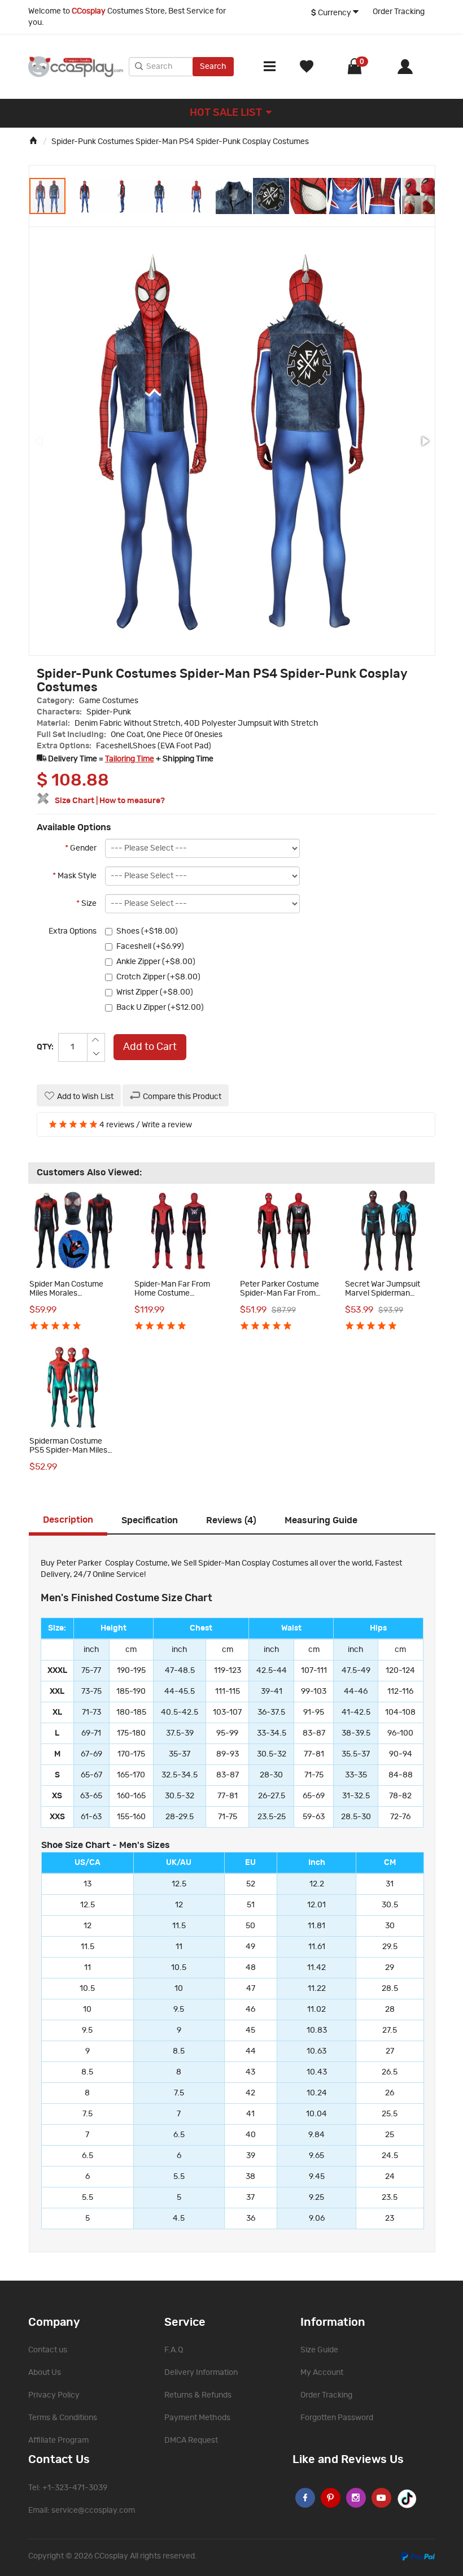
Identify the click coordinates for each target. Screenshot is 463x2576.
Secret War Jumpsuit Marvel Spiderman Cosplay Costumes (383, 1293)
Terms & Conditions (63, 2418)
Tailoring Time (130, 759)
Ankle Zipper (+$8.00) (156, 962)
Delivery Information (201, 2373)
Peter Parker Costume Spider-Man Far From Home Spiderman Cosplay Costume (279, 1297)
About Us (45, 2373)
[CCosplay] (76, 67)
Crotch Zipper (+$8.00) (158, 977)
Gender (81, 848)
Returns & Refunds (198, 2395)
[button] (85, 196)
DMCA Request (191, 2440)
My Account (322, 2373)
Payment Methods (197, 2418)
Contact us (48, 2350)
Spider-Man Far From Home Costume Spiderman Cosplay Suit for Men (177, 1297)
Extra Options (73, 931)
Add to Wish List (85, 1097)
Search (213, 67)
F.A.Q (174, 2350)
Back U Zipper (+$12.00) (160, 1008)
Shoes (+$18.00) (147, 931)
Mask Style (75, 876)
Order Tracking (399, 12)
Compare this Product (182, 1097)
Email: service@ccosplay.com (82, 2510)
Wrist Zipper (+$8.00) (155, 992)
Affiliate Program (58, 2440)
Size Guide (319, 2350)
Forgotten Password (337, 2418)
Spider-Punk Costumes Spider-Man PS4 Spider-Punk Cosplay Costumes (180, 142)
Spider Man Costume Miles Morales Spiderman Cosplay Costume (66, 1297)
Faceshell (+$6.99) (150, 947)
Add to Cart (150, 1047)
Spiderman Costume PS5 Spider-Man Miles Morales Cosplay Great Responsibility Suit (70, 1454)
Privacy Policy (54, 2395)
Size (86, 904)
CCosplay (111, 2556)
